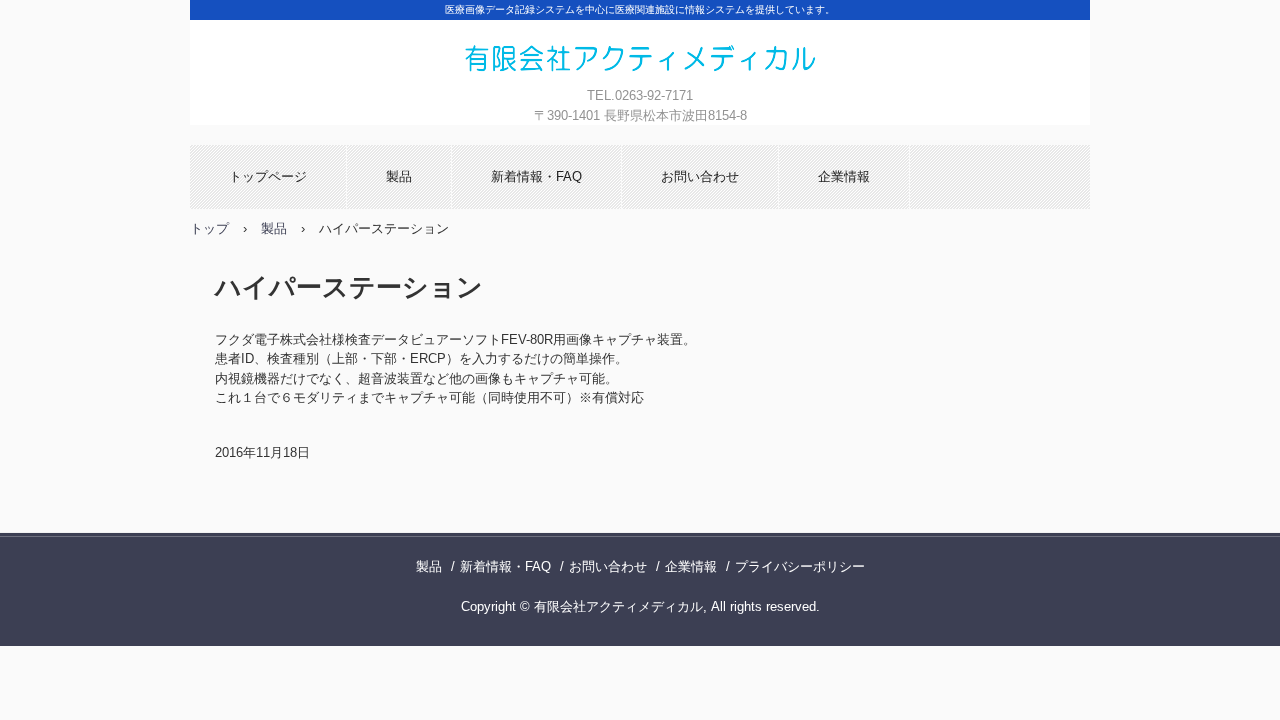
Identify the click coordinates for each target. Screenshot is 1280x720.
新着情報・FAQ (536, 176)
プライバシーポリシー (800, 566)
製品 (399, 176)
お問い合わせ (700, 176)
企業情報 (844, 176)
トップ (209, 228)
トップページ (268, 176)
